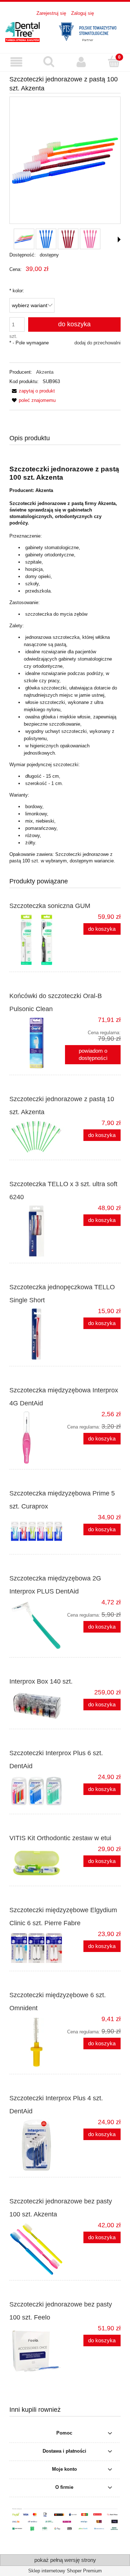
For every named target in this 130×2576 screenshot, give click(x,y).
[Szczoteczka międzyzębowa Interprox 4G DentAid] (37, 1437)
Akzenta (45, 372)
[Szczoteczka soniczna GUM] (37, 940)
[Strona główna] (65, 31)
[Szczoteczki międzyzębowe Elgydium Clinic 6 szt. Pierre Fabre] (37, 1948)
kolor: (17, 291)
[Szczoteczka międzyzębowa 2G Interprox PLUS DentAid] (37, 1625)
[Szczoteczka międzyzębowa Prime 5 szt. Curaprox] (37, 1531)
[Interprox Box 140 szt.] (37, 1706)
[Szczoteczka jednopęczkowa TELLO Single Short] (37, 1334)
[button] (16, 62)
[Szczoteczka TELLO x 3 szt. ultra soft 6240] (37, 1231)
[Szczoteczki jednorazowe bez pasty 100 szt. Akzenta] (37, 2248)
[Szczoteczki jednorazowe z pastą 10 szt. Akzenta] (37, 1137)
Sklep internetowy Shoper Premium (65, 2571)
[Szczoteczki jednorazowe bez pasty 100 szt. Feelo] (37, 2351)
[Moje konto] (81, 62)
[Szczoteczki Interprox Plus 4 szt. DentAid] (37, 2145)
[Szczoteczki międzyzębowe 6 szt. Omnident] (37, 2042)
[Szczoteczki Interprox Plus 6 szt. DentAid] (37, 1791)
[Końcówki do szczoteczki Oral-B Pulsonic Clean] (37, 1043)
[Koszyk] (114, 61)
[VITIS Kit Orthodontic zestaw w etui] (37, 1863)
